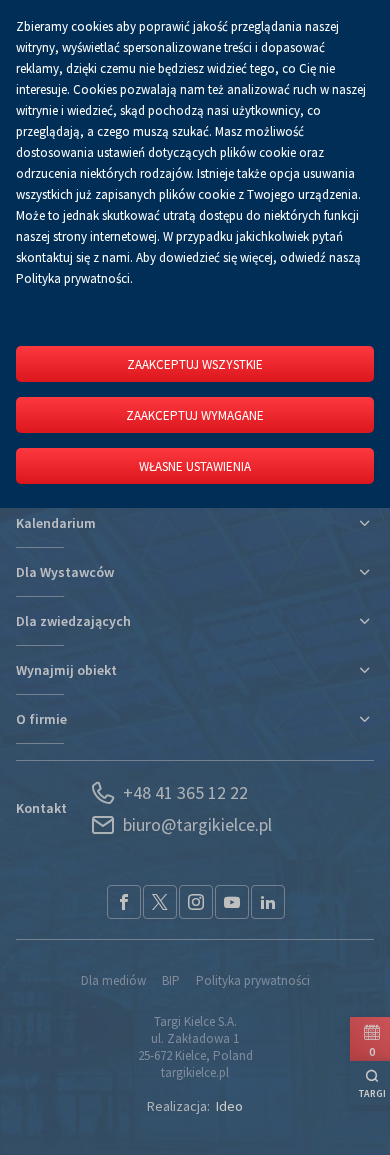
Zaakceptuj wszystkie (195, 364)
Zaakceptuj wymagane (195, 415)
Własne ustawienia (195, 466)
